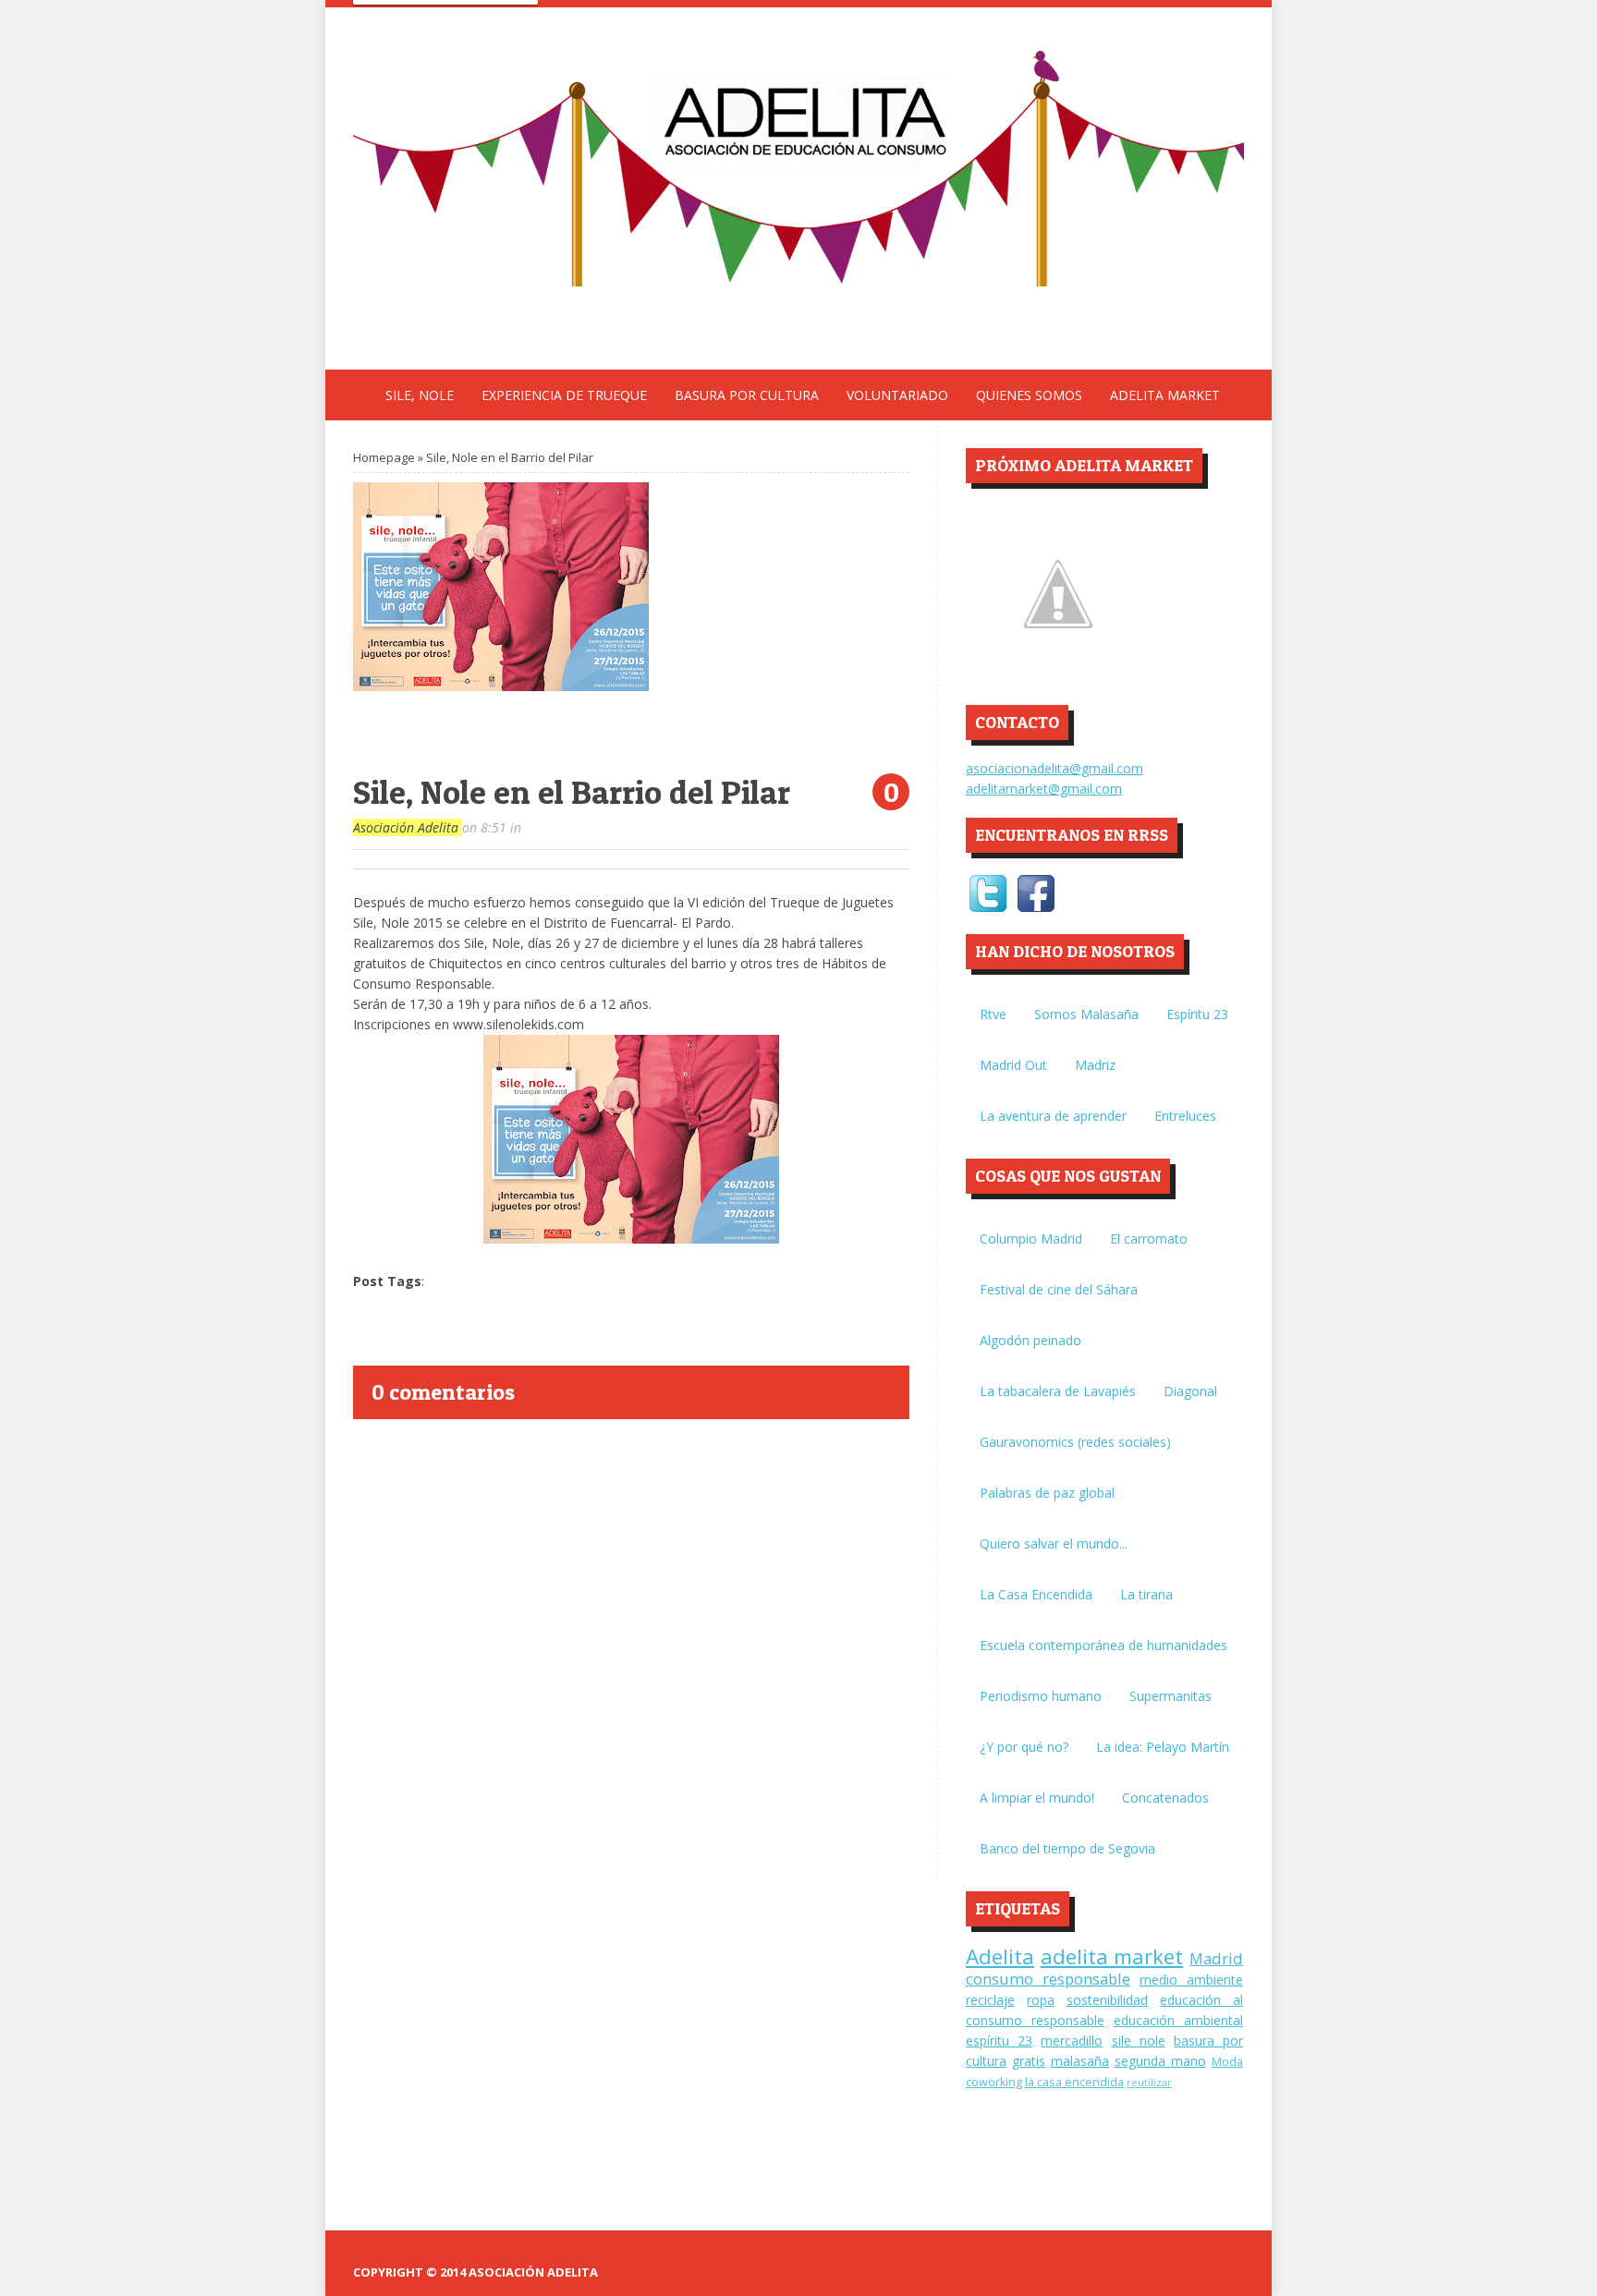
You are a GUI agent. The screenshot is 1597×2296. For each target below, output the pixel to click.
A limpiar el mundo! (1037, 1798)
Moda (1227, 2062)
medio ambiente (1191, 1980)
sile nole (1139, 2041)
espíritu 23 (999, 2041)
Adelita (1000, 1956)
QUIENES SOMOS (1029, 395)
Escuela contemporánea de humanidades (1103, 1645)
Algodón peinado (1030, 1340)
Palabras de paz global (1047, 1493)
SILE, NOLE (420, 395)
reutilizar (1149, 2082)
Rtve (993, 1014)
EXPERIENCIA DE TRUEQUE (564, 395)
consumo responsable (1048, 1979)
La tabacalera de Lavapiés (1058, 1391)
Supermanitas (1170, 1696)
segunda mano (1160, 2061)
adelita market (1112, 1956)
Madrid (1216, 1958)
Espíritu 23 (1197, 1014)
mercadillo (1072, 2041)
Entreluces (1185, 1116)
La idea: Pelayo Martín (1163, 1747)
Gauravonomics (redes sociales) (1075, 1442)
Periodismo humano (1041, 1696)
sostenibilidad (1107, 2000)
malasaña (1080, 2061)
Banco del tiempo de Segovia (1067, 1848)
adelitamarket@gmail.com (1044, 789)
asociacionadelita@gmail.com (1055, 768)
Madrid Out (1013, 1065)
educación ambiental (1178, 2020)
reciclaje (990, 2000)
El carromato (1149, 1239)
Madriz (1095, 1065)
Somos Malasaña (1086, 1014)
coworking (994, 2082)
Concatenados (1165, 1798)
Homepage (384, 457)
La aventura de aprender (1053, 1116)
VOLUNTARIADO (897, 395)
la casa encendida (1074, 2082)
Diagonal (1190, 1391)
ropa (1041, 2000)
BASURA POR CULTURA (747, 395)
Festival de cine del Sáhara (1059, 1289)
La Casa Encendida (1036, 1594)
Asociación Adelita (408, 827)
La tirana (1146, 1594)
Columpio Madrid (1031, 1239)
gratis (1029, 2061)
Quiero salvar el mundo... (1054, 1543)
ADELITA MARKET (1165, 395)
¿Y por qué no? (1024, 1747)
